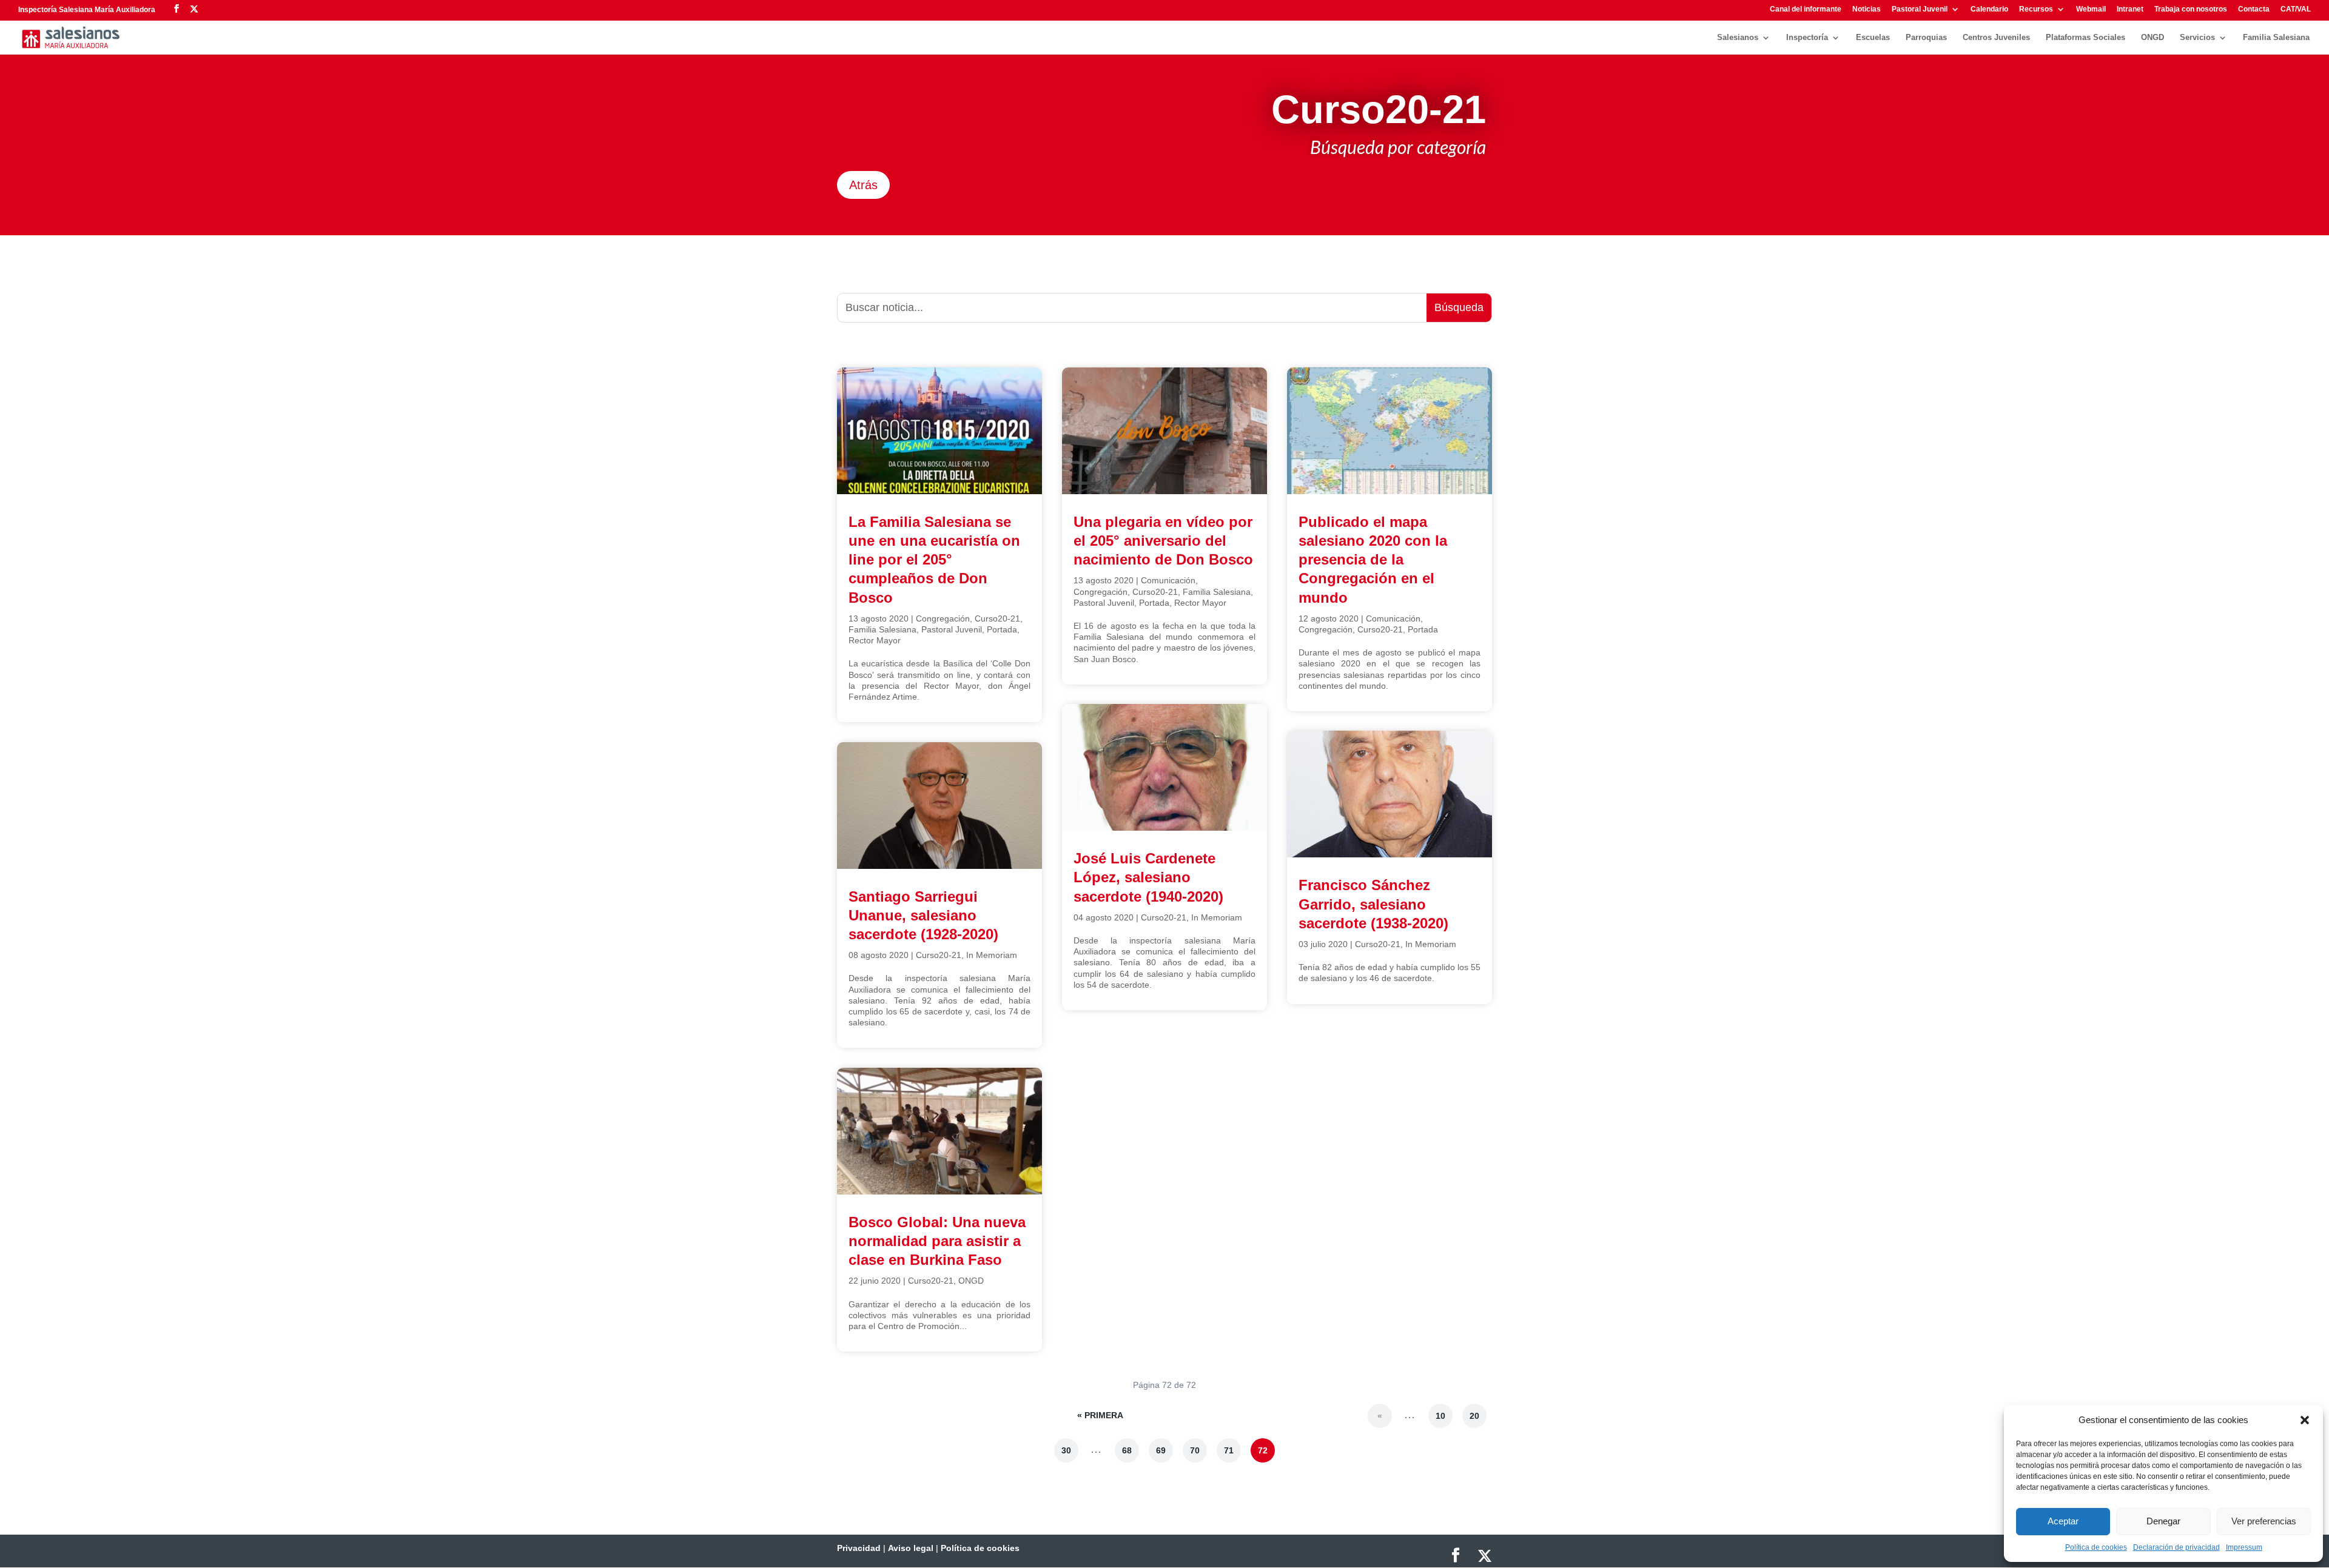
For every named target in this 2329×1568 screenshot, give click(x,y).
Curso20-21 (997, 618)
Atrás (863, 185)
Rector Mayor (875, 640)
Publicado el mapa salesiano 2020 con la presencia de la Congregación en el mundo (1373, 560)
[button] (2305, 1420)
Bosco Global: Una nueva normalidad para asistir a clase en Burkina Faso (937, 1241)
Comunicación (1168, 580)
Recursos (2036, 9)
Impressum (2244, 1547)
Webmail (2091, 9)
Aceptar (2063, 1521)
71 (1229, 1450)
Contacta (2254, 9)
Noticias (1867, 9)
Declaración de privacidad (2176, 1547)
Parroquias (1926, 38)
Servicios (2197, 38)
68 (1127, 1450)
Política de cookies (2096, 1547)
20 (1474, 1416)
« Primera (1100, 1415)
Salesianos (1738, 38)
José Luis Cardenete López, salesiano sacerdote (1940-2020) (1148, 877)
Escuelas (1873, 38)
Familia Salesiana (2276, 38)
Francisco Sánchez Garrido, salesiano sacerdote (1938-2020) (1373, 904)
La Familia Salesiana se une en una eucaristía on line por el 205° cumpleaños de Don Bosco (934, 560)
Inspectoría (1807, 38)
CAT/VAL (2296, 9)
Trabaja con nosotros (2191, 9)
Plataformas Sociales (2085, 38)
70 (1195, 1450)
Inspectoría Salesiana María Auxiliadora (87, 10)
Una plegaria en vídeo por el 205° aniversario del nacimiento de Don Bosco (1163, 541)
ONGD (2153, 38)
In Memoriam (992, 955)
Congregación (943, 618)
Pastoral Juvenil (1920, 9)
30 (1066, 1450)
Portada (1002, 629)
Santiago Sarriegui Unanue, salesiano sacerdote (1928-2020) (923, 915)
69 (1161, 1450)
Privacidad (859, 1548)
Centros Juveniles (1996, 38)
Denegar (2163, 1521)
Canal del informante (1806, 9)
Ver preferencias (2264, 1521)
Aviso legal (911, 1548)
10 (1440, 1416)
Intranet (2130, 9)
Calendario (1989, 9)
